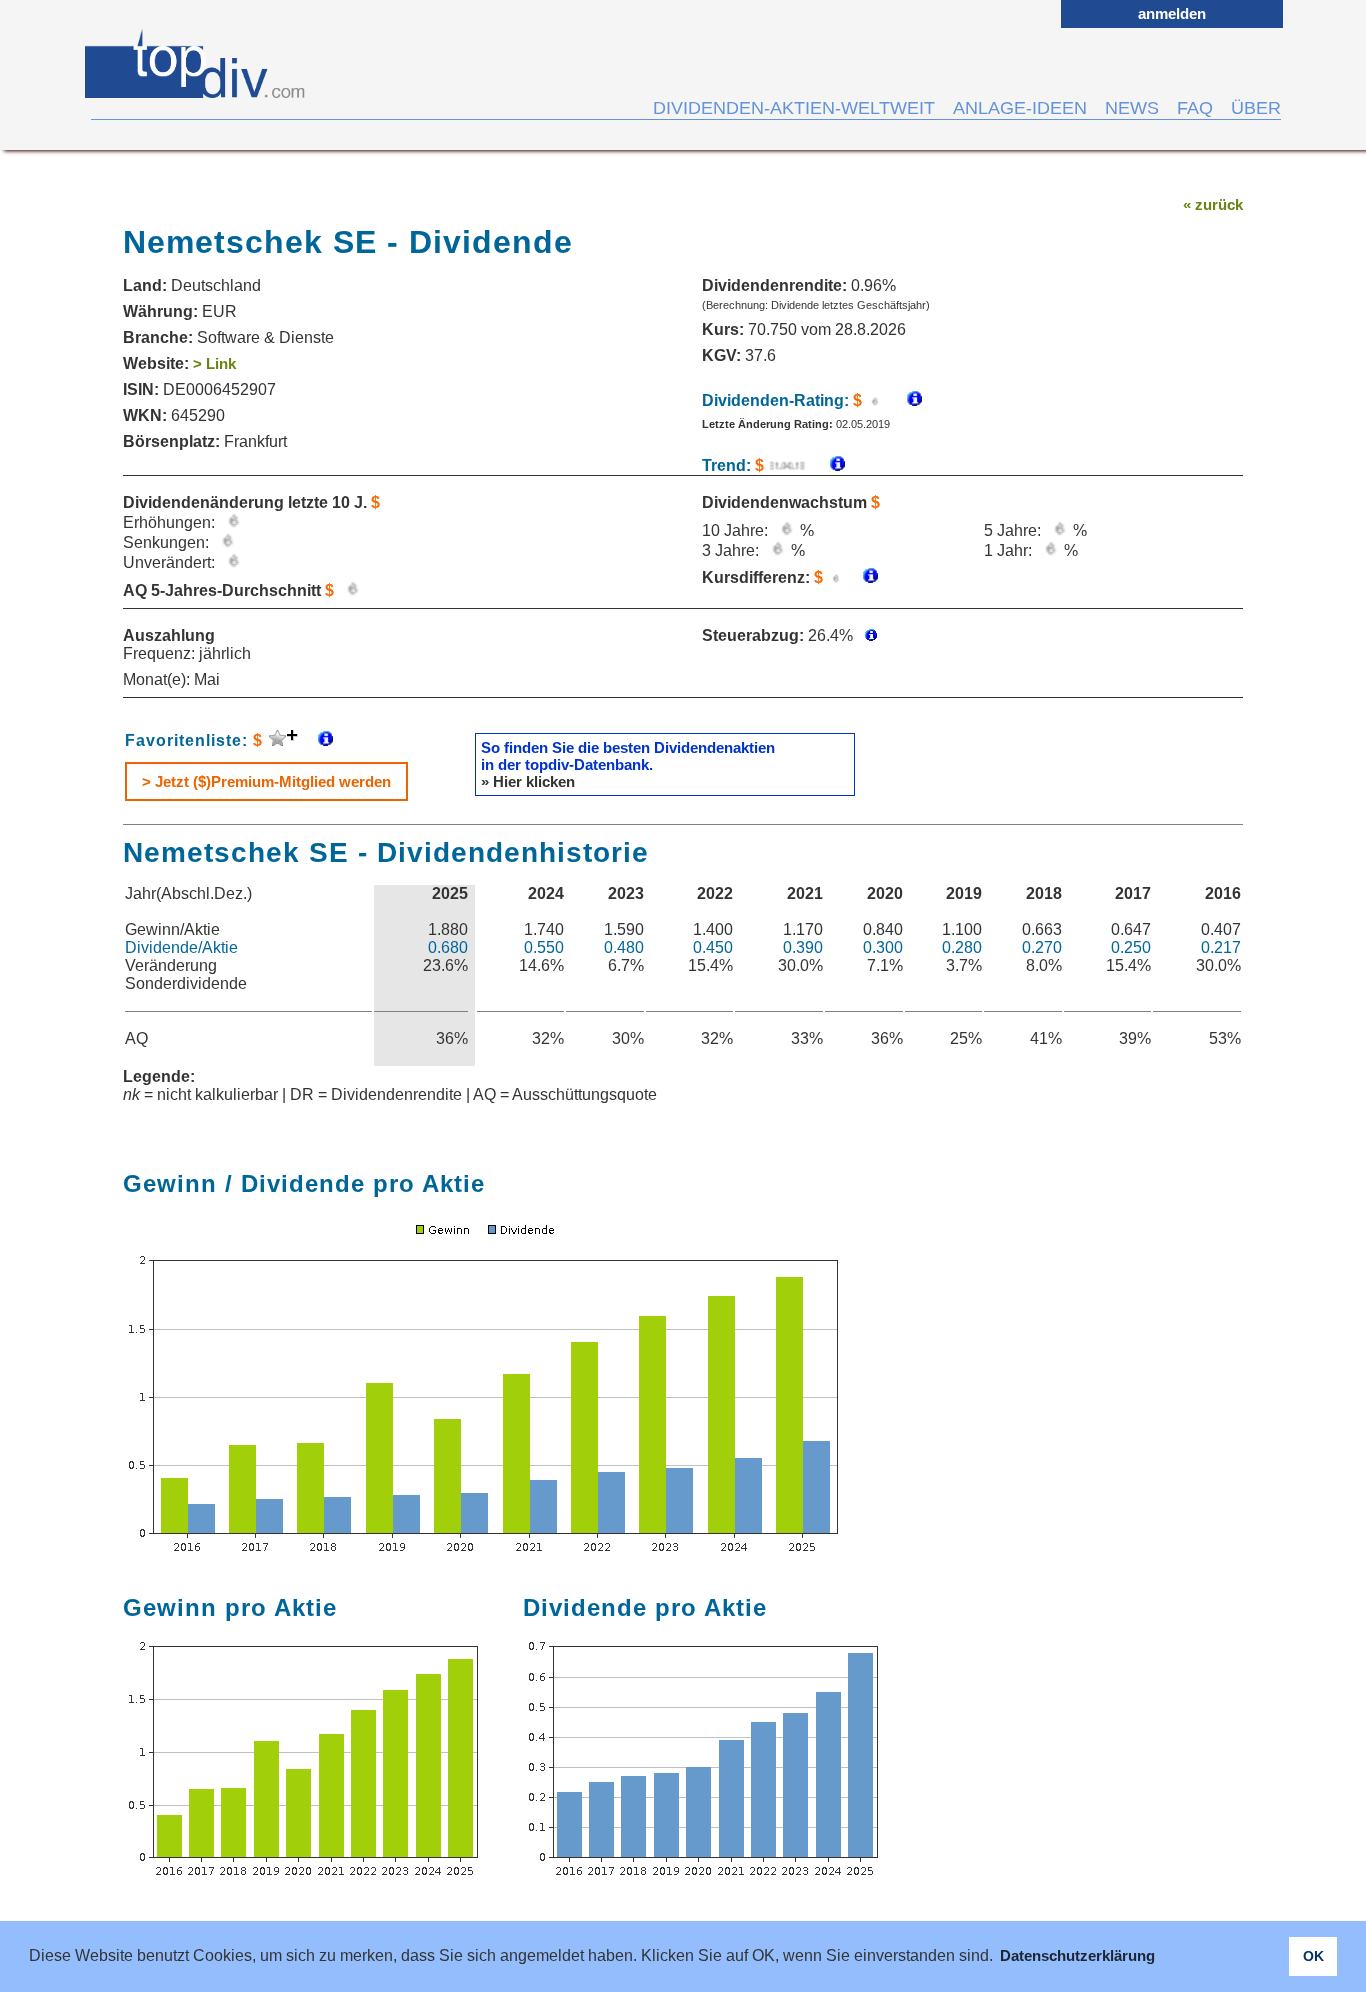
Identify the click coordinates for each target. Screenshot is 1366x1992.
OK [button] (1313, 1956)
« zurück (1213, 204)
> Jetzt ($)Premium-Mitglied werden (266, 781)
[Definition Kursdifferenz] (863, 577)
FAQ (1195, 108)
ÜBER (1256, 108)
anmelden (1172, 13)
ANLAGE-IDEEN (1020, 108)
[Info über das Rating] (904, 400)
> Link (214, 363)
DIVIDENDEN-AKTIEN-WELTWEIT (794, 108)
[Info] (827, 465)
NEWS (1132, 108)
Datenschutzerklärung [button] (1077, 1955)
